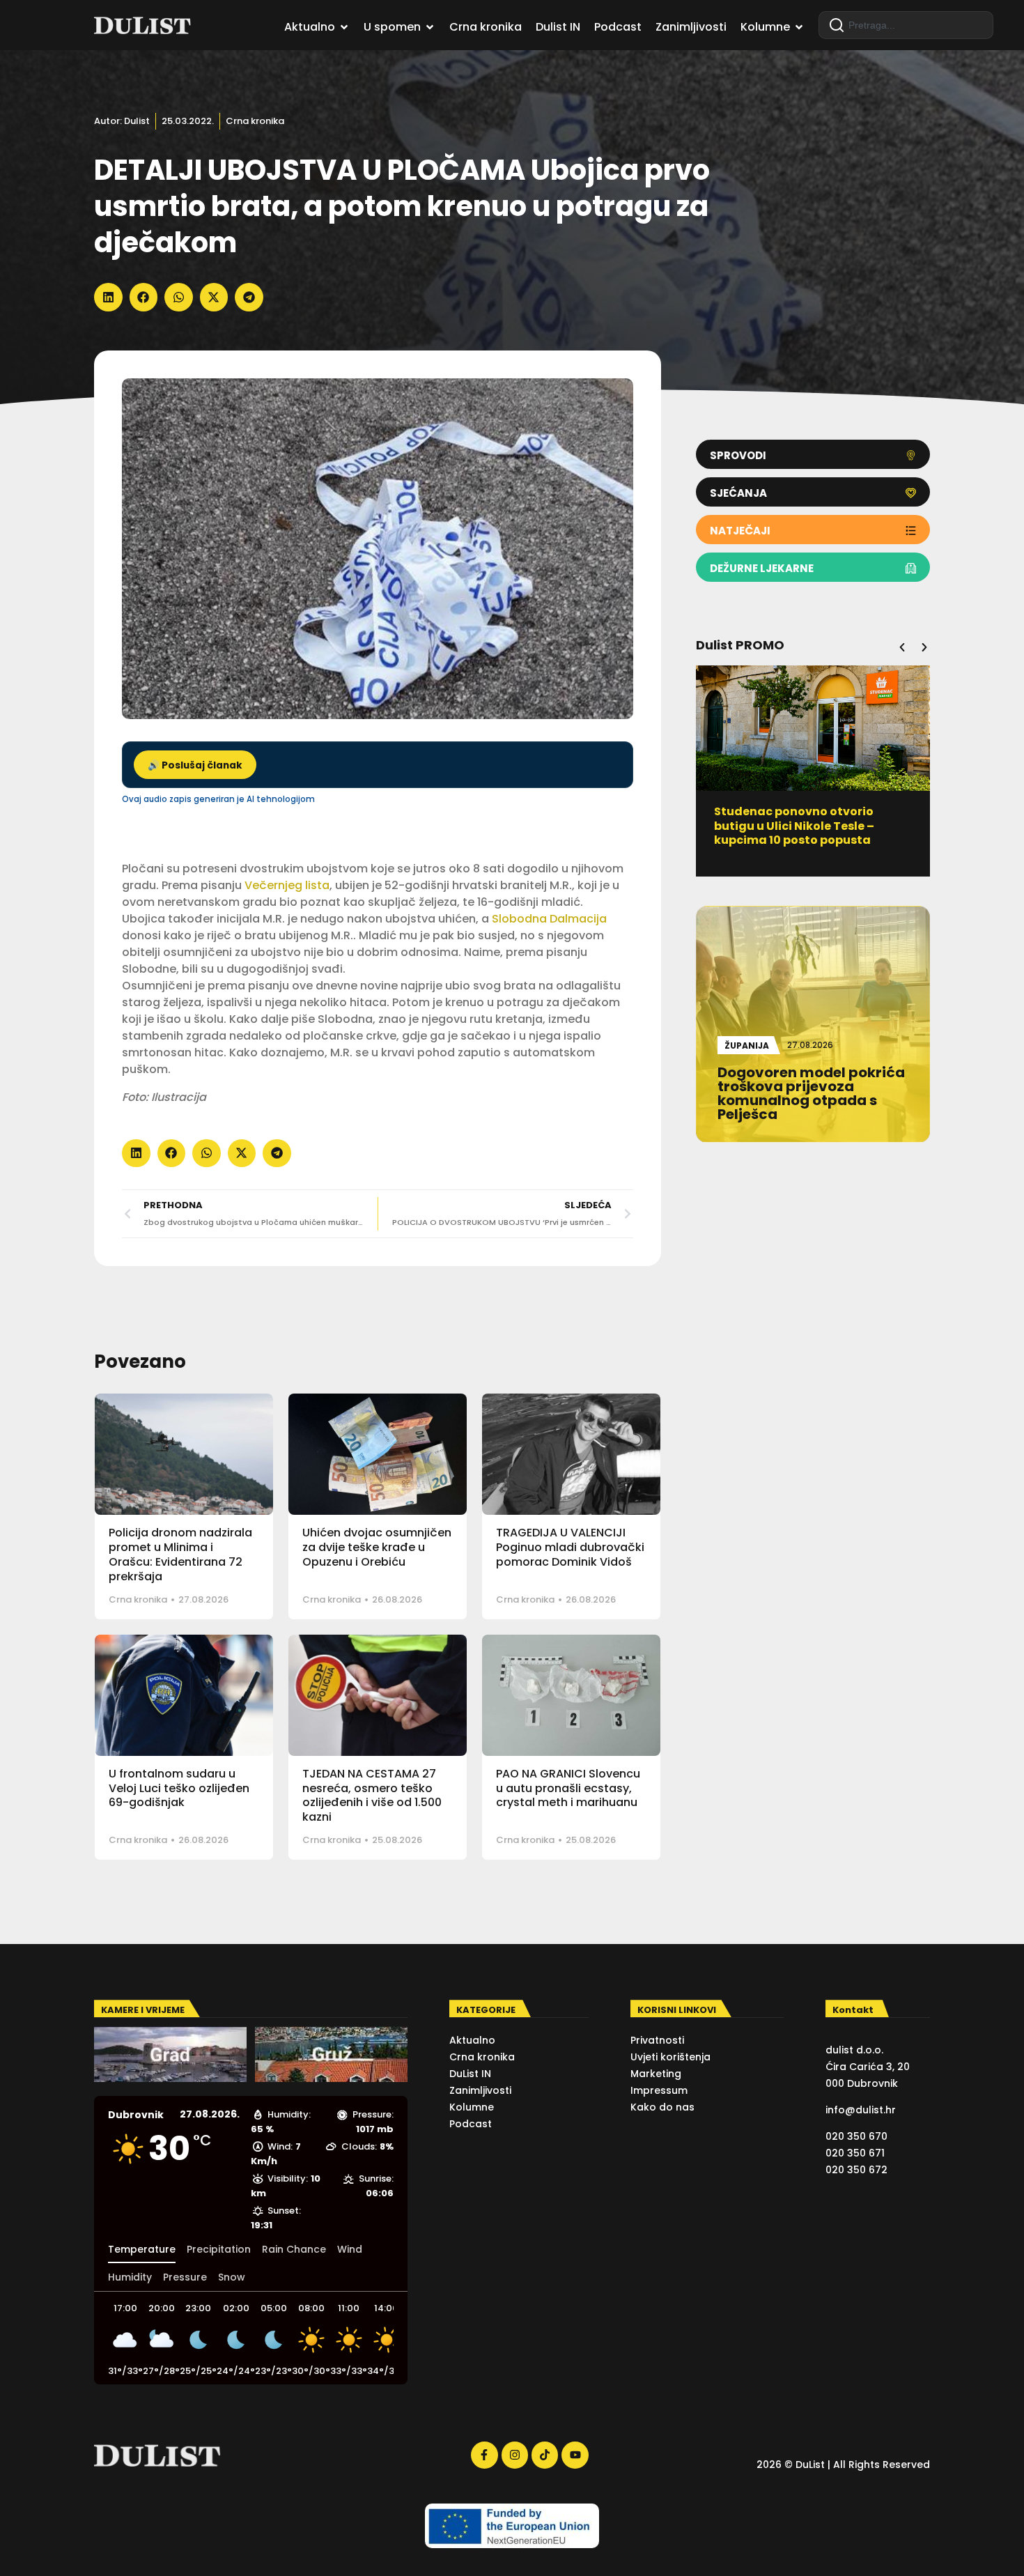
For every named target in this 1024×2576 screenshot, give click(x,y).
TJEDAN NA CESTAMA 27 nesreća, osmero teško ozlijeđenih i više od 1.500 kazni (372, 1795)
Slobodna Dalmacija (549, 919)
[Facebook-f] (484, 2455)
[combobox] (906, 25)
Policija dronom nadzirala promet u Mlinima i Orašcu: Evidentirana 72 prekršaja (180, 1554)
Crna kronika (255, 121)
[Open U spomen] (430, 27)
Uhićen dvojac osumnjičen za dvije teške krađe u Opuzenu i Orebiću (377, 1547)
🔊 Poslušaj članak (195, 765)
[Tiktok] (545, 2455)
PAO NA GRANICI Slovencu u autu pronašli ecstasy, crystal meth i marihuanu (568, 1788)
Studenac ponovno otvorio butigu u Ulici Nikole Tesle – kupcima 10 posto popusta (794, 826)
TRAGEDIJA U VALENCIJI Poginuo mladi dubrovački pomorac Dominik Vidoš (570, 1547)
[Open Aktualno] (344, 27)
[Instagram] (515, 2455)
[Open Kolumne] (799, 27)
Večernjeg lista (287, 885)
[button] (108, 297)
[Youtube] (575, 2455)
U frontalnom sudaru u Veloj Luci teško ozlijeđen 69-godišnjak (179, 1788)
